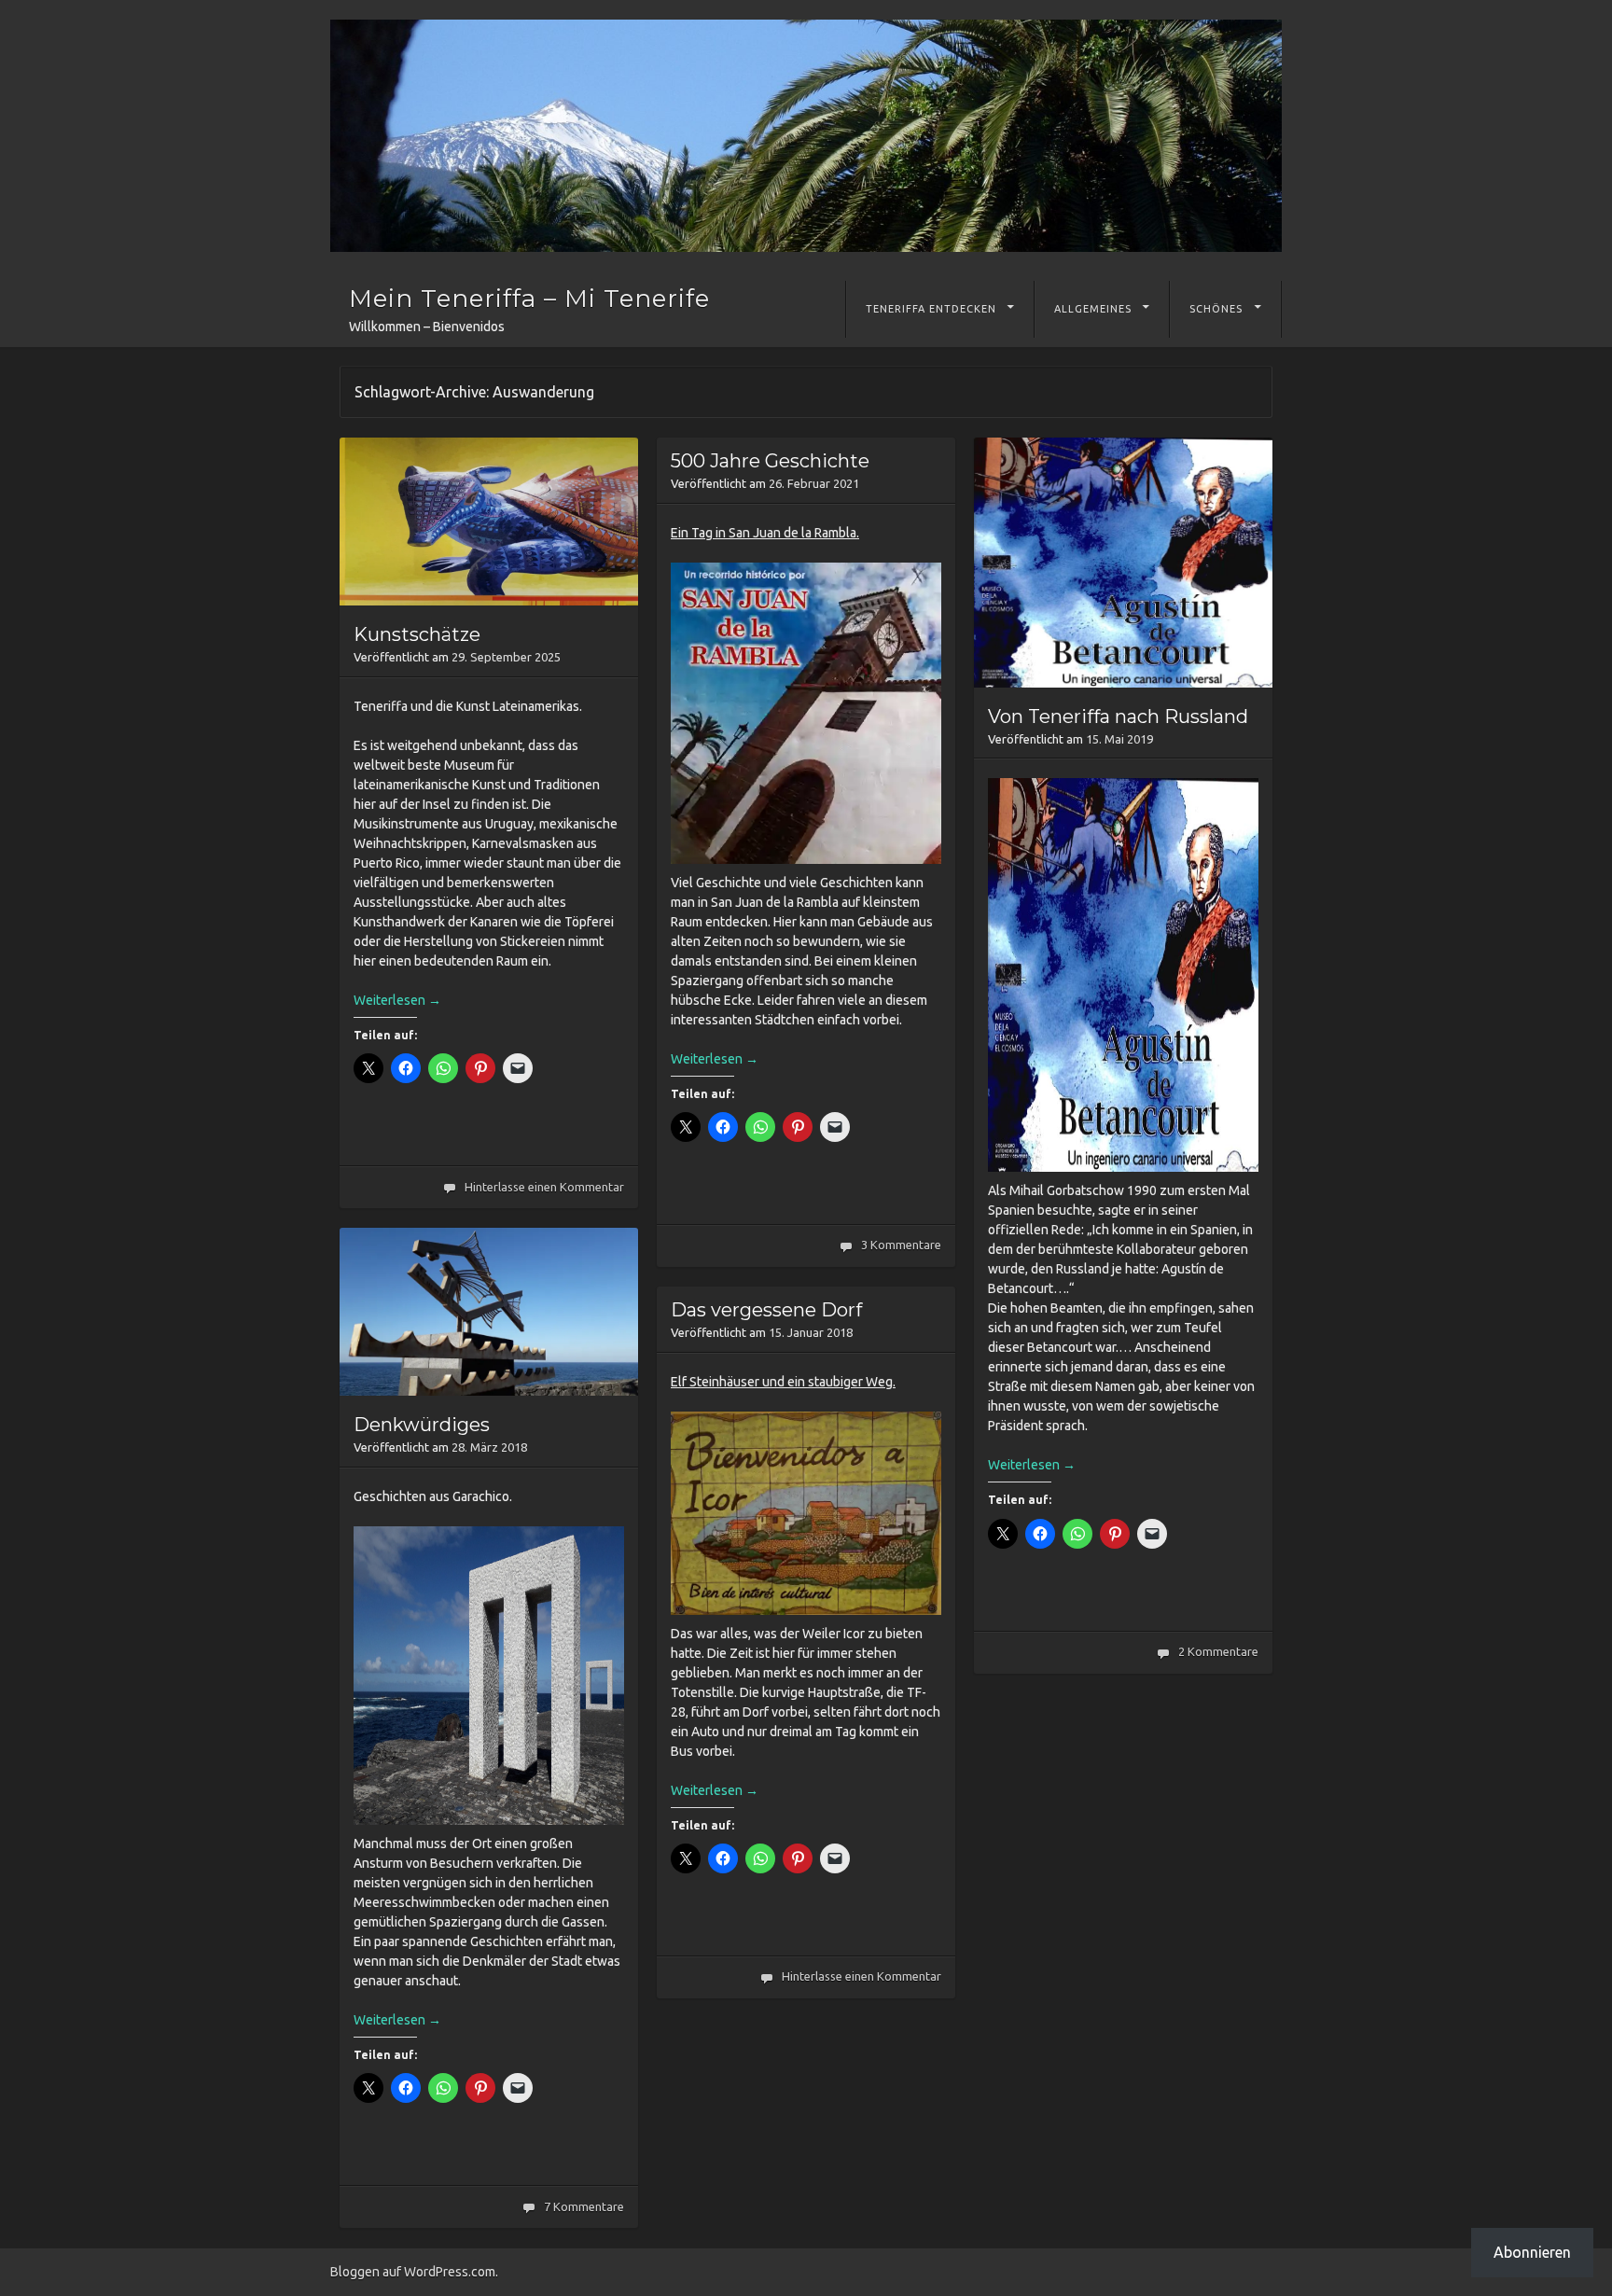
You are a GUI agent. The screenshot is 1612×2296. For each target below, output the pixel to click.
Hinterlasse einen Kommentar (544, 1187)
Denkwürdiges (422, 1425)
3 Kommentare (901, 1245)
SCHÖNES (1216, 309)
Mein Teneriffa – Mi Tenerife (529, 299)
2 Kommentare (1218, 1651)
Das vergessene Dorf (766, 1310)
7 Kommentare (584, 2206)
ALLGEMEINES (1093, 309)
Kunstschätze (417, 634)
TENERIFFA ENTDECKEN (931, 309)
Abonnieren (1532, 2252)
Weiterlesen (397, 1000)
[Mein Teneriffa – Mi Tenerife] (806, 136)
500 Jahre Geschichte (770, 461)
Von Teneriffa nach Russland (1118, 717)
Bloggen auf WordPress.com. (414, 2272)
